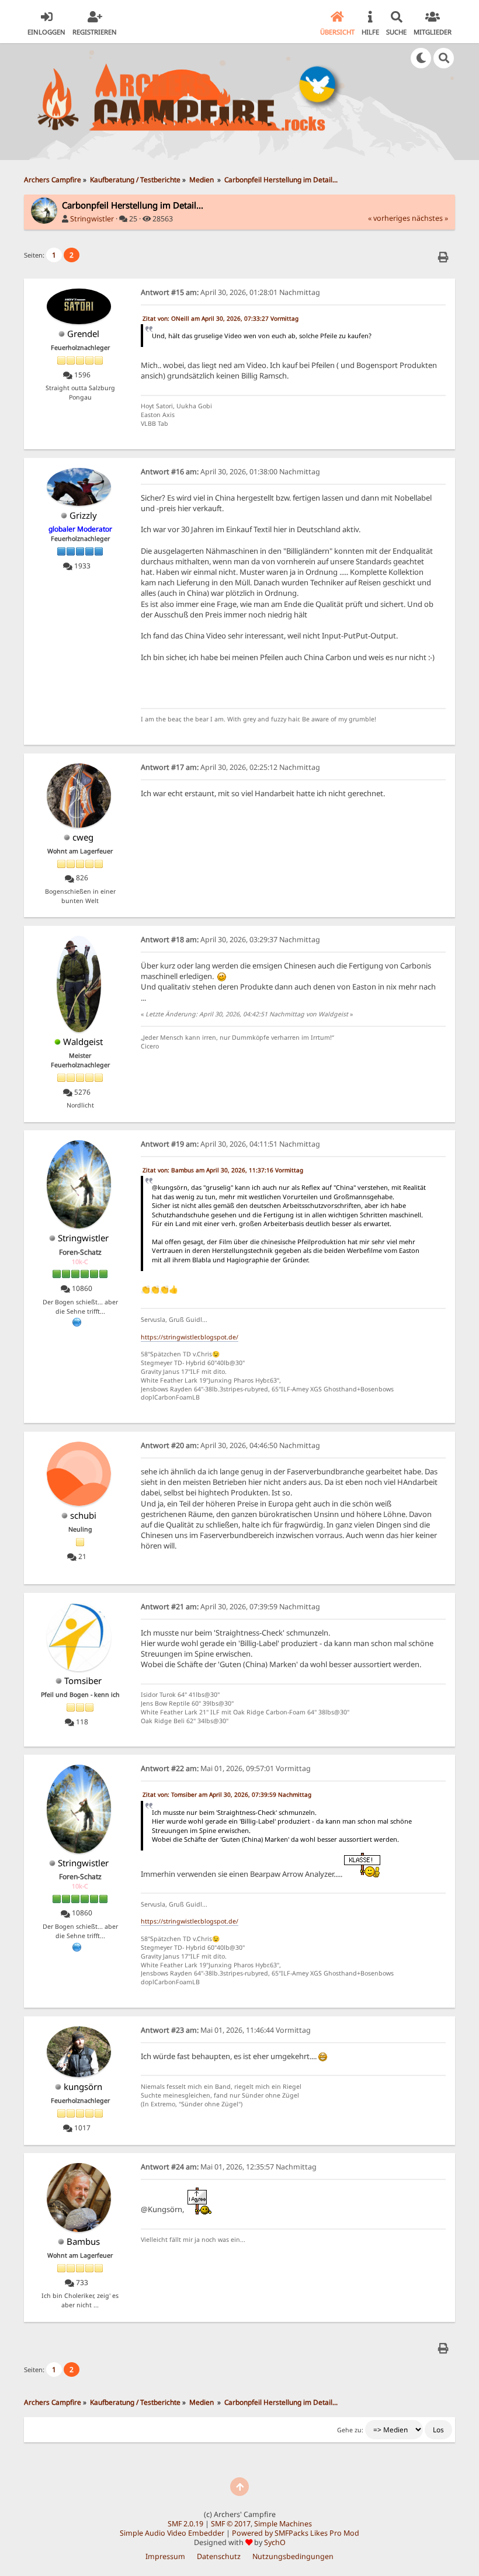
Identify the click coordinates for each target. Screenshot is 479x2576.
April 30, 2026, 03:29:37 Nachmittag (230, 940)
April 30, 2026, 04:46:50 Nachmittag (230, 1445)
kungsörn (83, 2087)
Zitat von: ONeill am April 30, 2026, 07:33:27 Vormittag (221, 318)
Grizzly (83, 515)
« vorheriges (389, 218)
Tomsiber (83, 1681)
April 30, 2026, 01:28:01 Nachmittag (230, 292)
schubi (83, 1515)
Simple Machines (283, 2524)
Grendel (83, 334)
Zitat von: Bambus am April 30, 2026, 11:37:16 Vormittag (223, 1170)
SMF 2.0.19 (185, 2524)
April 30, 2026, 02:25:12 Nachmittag (230, 767)
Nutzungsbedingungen (293, 2556)
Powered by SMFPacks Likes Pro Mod (296, 2533)
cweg (83, 837)
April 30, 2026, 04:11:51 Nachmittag (230, 1144)
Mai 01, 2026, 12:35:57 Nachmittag (229, 2167)
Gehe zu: (350, 2430)
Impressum (165, 2556)
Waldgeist (83, 1041)
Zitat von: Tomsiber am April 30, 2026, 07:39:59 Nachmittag (227, 1794)
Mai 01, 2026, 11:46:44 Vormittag (226, 2030)
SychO (275, 2542)
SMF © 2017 (231, 2524)
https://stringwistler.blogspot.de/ (190, 1337)
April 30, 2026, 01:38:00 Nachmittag (230, 472)
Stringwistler (92, 219)
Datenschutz (219, 2556)
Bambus (83, 2241)
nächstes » (430, 218)
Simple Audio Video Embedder (172, 2533)
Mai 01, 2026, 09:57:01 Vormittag (226, 1768)
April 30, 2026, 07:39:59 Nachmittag (230, 1607)
